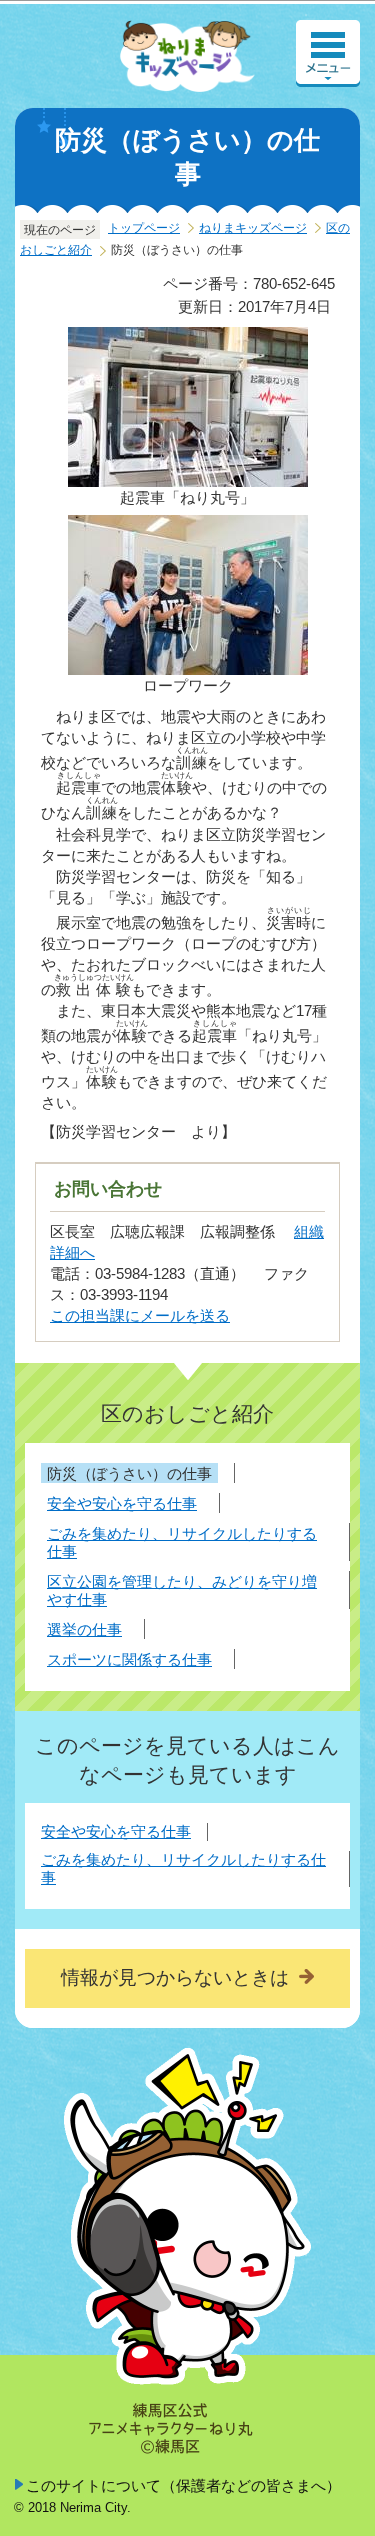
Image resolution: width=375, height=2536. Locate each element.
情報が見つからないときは (175, 1977)
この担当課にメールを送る (140, 1315)
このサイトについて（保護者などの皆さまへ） (183, 2485)
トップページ (144, 228)
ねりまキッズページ (253, 228)
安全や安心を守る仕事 (116, 1831)
